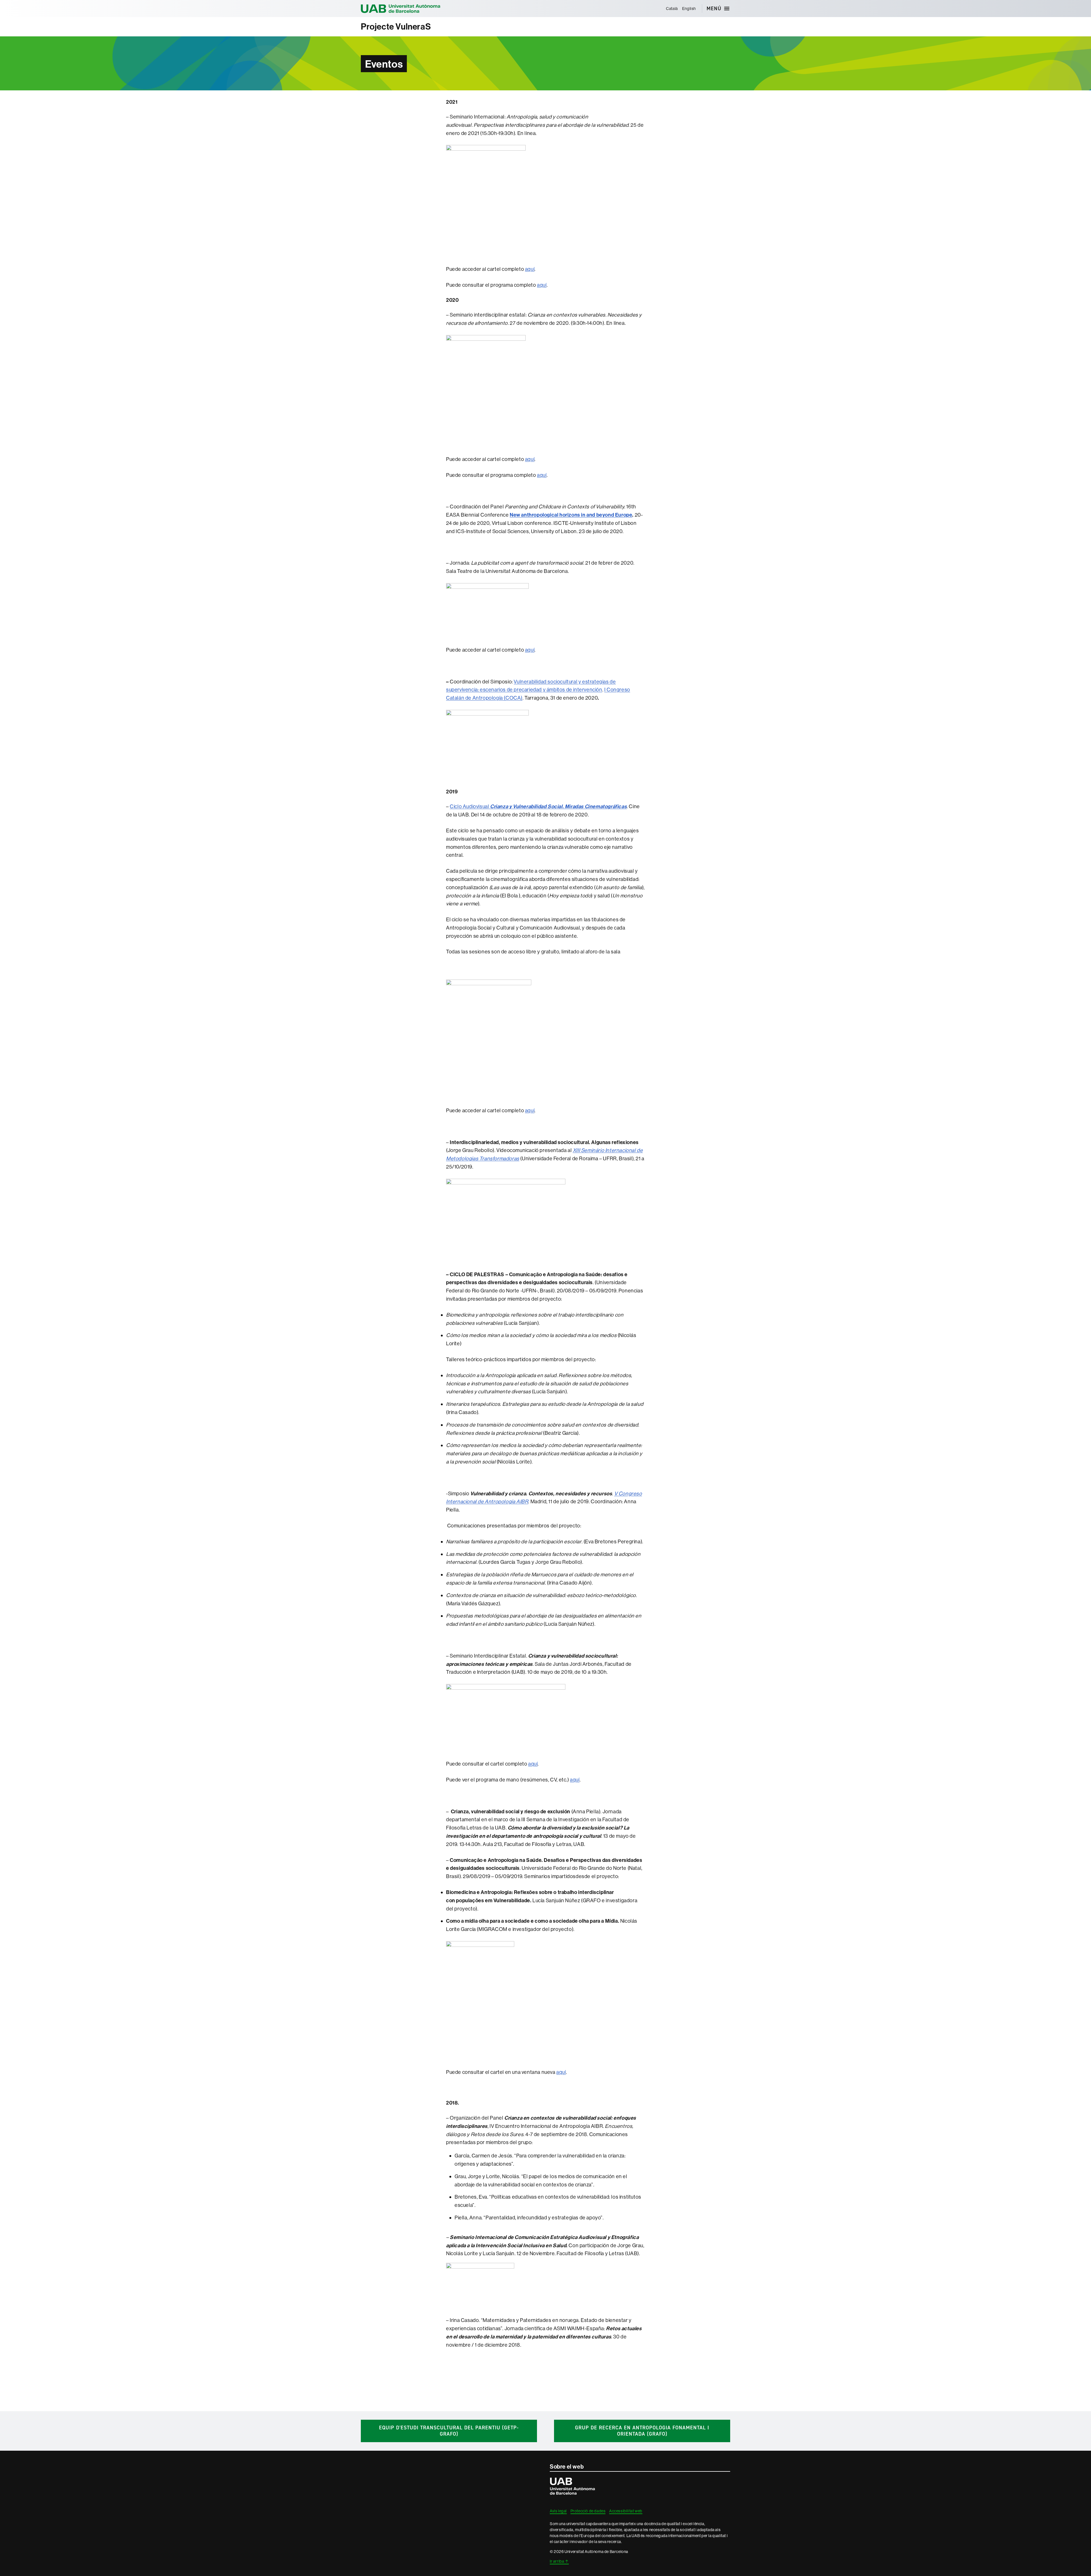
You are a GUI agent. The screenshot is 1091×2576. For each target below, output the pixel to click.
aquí (530, 269)
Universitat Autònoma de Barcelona (401, 9)
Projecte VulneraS (396, 27)
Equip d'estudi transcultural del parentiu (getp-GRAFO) (449, 2431)
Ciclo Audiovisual (538, 806)
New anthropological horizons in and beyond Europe (571, 515)
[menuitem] (672, 9)
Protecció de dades (588, 2511)
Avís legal (558, 2511)
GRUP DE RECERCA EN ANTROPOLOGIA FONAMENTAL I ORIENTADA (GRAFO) (642, 2431)
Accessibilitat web (626, 2511)
